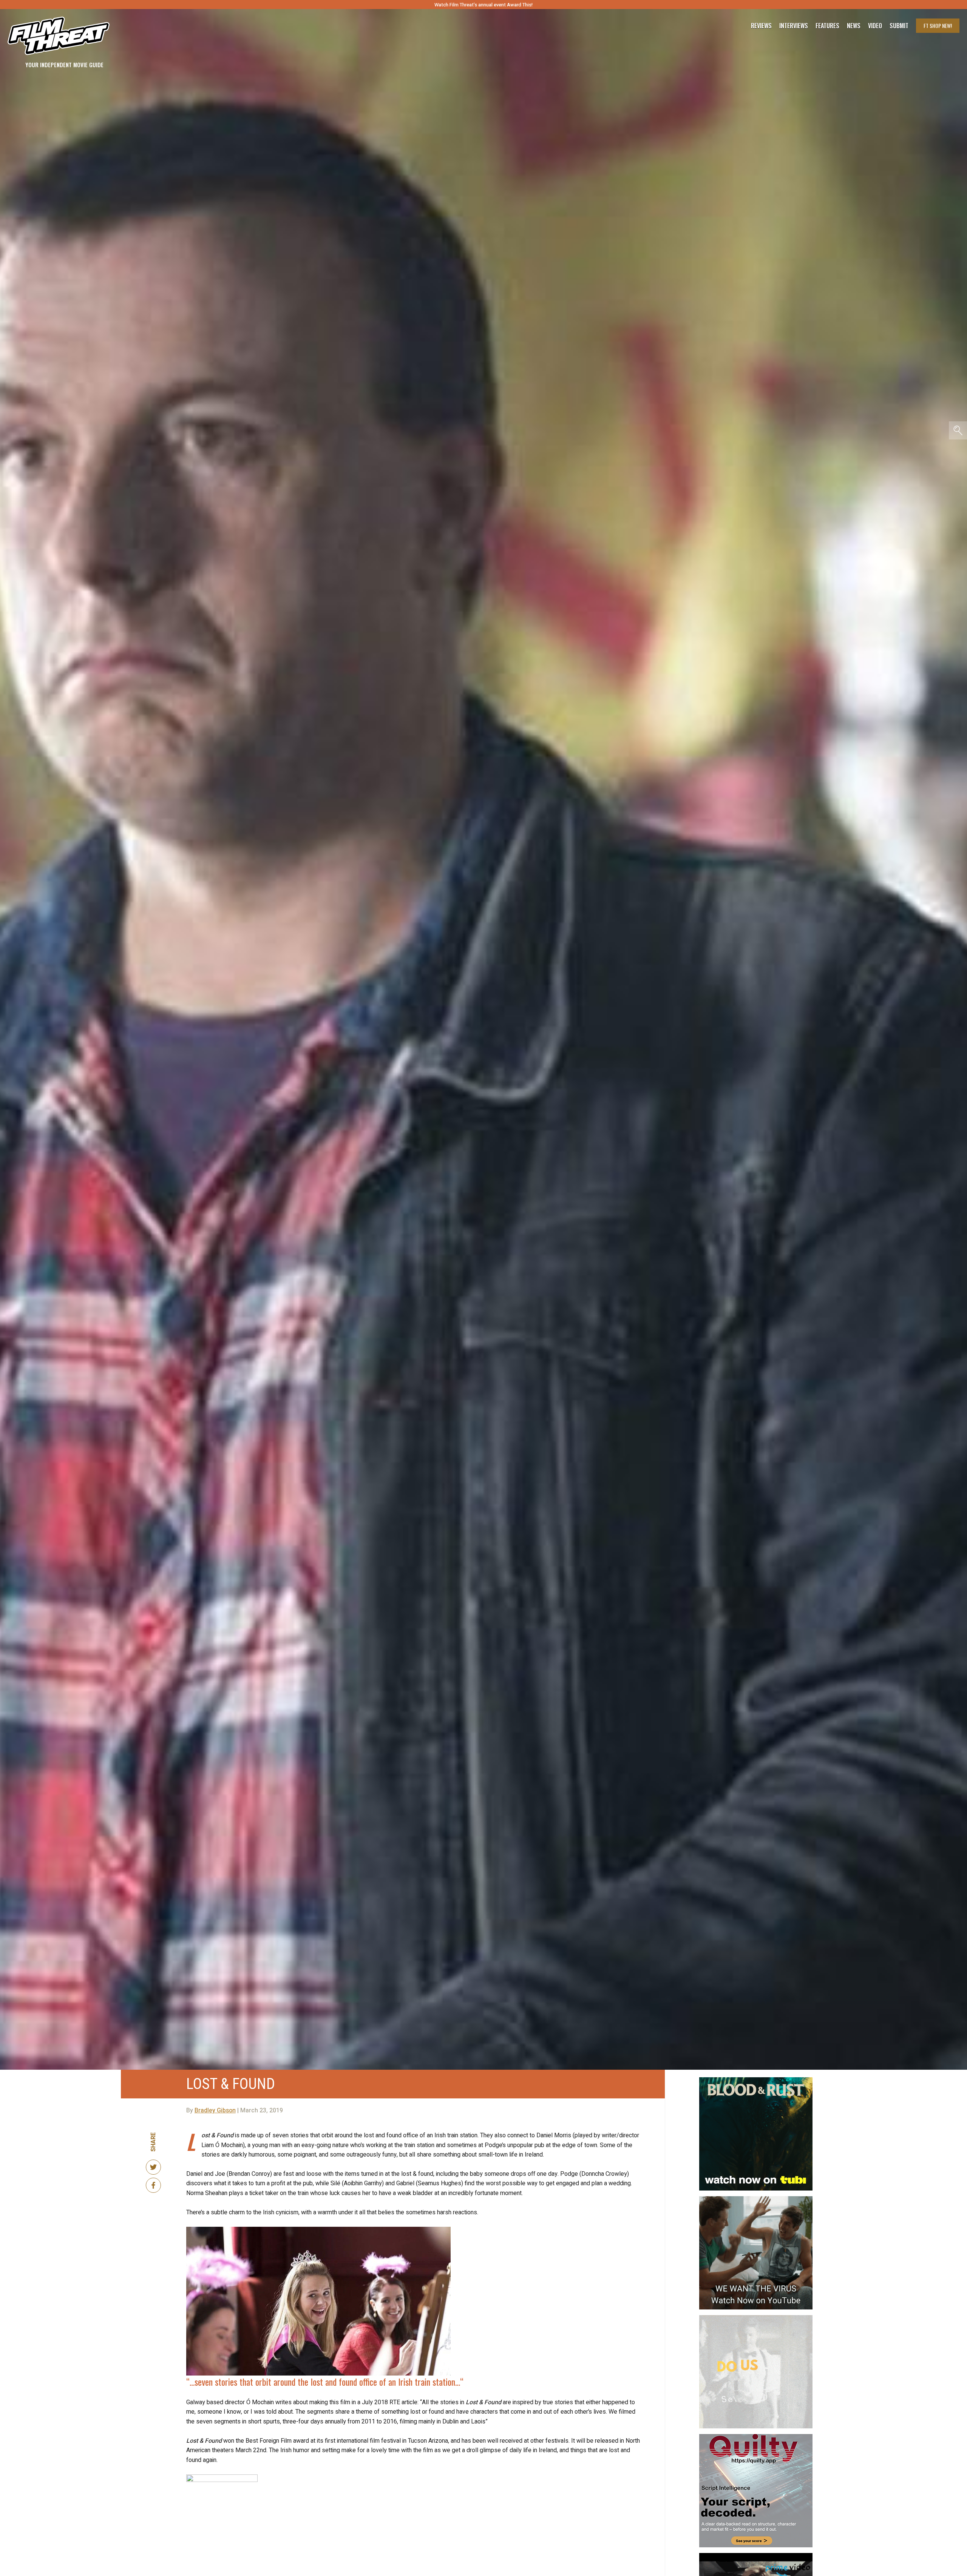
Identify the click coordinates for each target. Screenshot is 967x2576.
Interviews (794, 26)
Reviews (761, 26)
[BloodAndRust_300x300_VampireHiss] (756, 2080)
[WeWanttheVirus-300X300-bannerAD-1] (756, 2199)
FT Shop (938, 25)
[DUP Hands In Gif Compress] (756, 2318)
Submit (899, 26)
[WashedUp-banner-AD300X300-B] (756, 2556)
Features (827, 26)
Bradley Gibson (215, 2110)
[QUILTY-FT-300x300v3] (756, 2437)
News (854, 26)
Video (875, 26)
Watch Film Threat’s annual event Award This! (483, 5)
